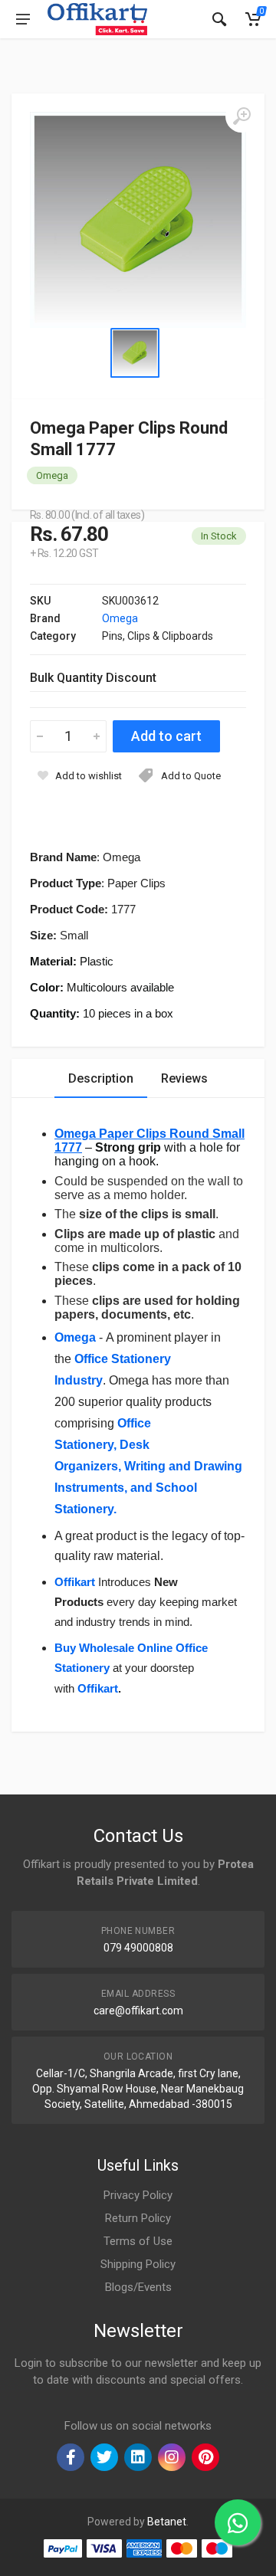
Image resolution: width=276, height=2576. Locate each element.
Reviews (184, 1078)
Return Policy (138, 2218)
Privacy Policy (138, 2195)
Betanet (167, 2522)
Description (101, 1078)
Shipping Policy (138, 2264)
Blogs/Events (138, 2287)
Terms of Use (138, 2241)
